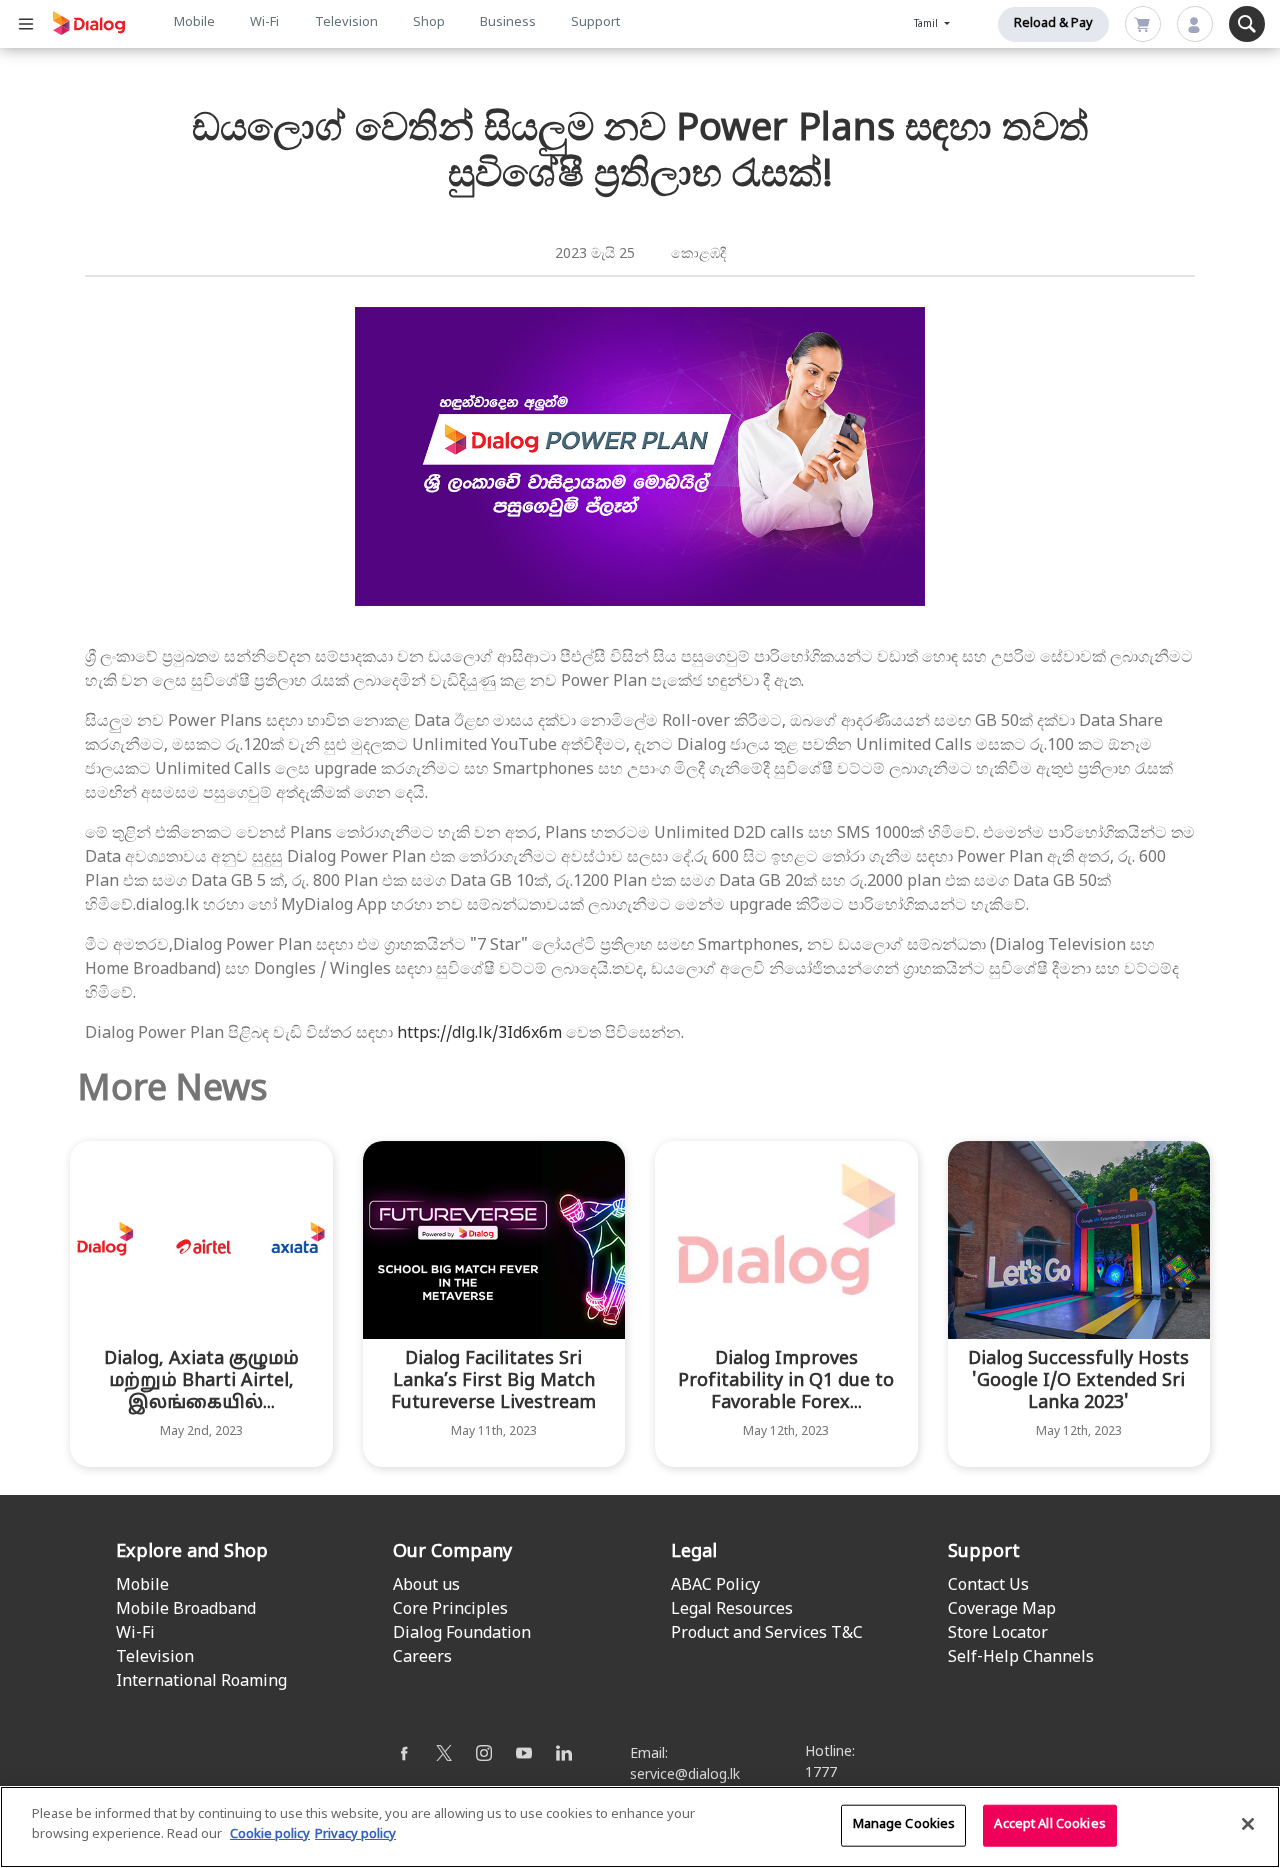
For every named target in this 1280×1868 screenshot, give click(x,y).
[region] (640, 1827)
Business (508, 23)
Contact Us (988, 1586)
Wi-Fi (264, 23)
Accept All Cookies (1049, 1825)
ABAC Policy (715, 1586)
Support (595, 23)
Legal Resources (732, 1610)
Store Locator (998, 1634)
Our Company (452, 1552)
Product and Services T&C (767, 1634)
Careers (422, 1658)
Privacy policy (355, 1834)
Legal (694, 1552)
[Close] (1248, 1824)
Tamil (927, 24)
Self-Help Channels (1021, 1658)
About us (426, 1586)
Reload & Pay (1053, 24)
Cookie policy (270, 1834)
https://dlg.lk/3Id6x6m (479, 1034)
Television (346, 23)
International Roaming (201, 1682)
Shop (429, 23)
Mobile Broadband (186, 1610)
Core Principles (450, 1610)
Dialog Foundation (462, 1634)
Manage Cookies (904, 1825)
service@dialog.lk (685, 1775)
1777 (821, 1773)
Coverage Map (1002, 1610)
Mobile (194, 23)
